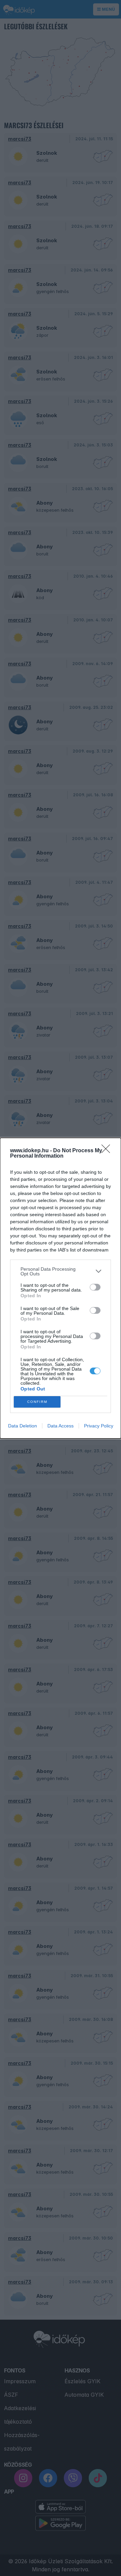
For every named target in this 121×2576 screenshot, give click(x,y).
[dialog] (61, 1288)
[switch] (95, 1287)
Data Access (61, 1426)
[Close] (108, 1151)
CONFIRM (37, 1402)
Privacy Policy (99, 1426)
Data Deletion (23, 1426)
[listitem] (61, 1271)
